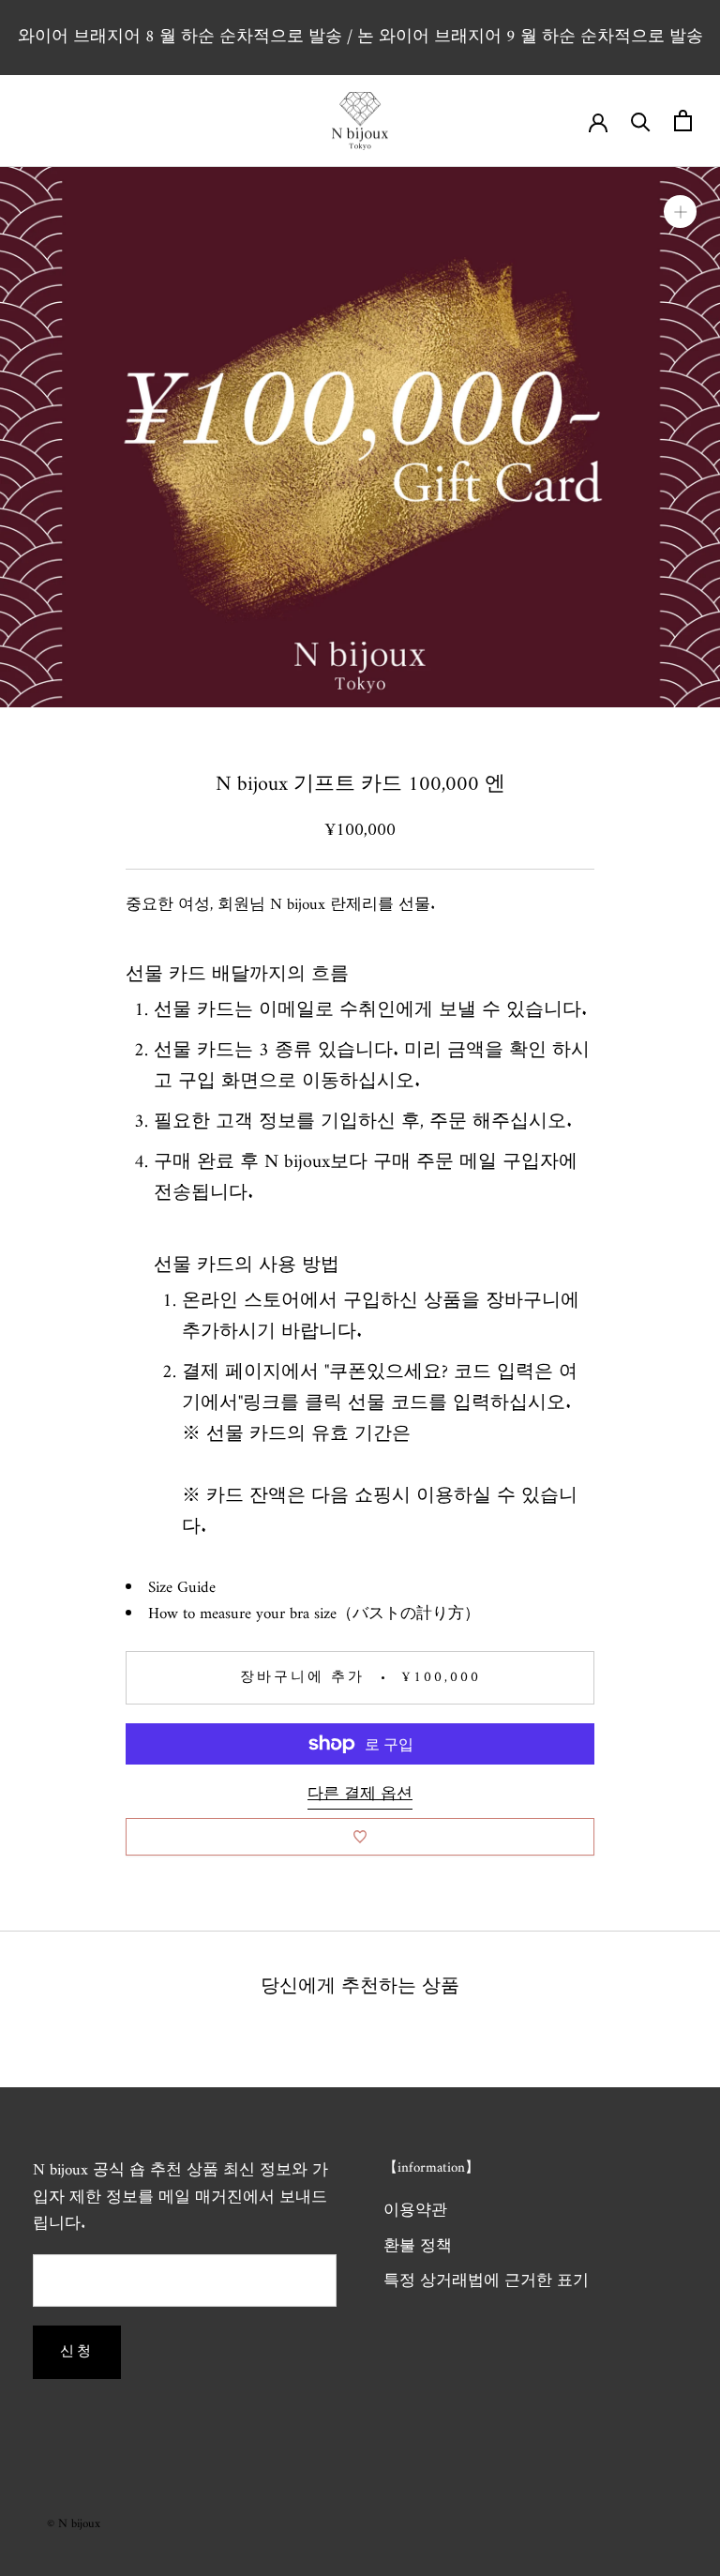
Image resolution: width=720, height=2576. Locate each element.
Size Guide (182, 1588)
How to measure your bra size (242, 1614)
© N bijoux (74, 2524)
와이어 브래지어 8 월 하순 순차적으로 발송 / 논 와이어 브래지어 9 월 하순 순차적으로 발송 (360, 37)
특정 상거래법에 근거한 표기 (486, 2282)
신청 (77, 2352)
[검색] (641, 121)
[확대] (680, 212)
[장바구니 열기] (683, 121)
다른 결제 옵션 (360, 1795)
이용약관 (415, 2212)
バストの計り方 (408, 1614)
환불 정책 (418, 2248)
